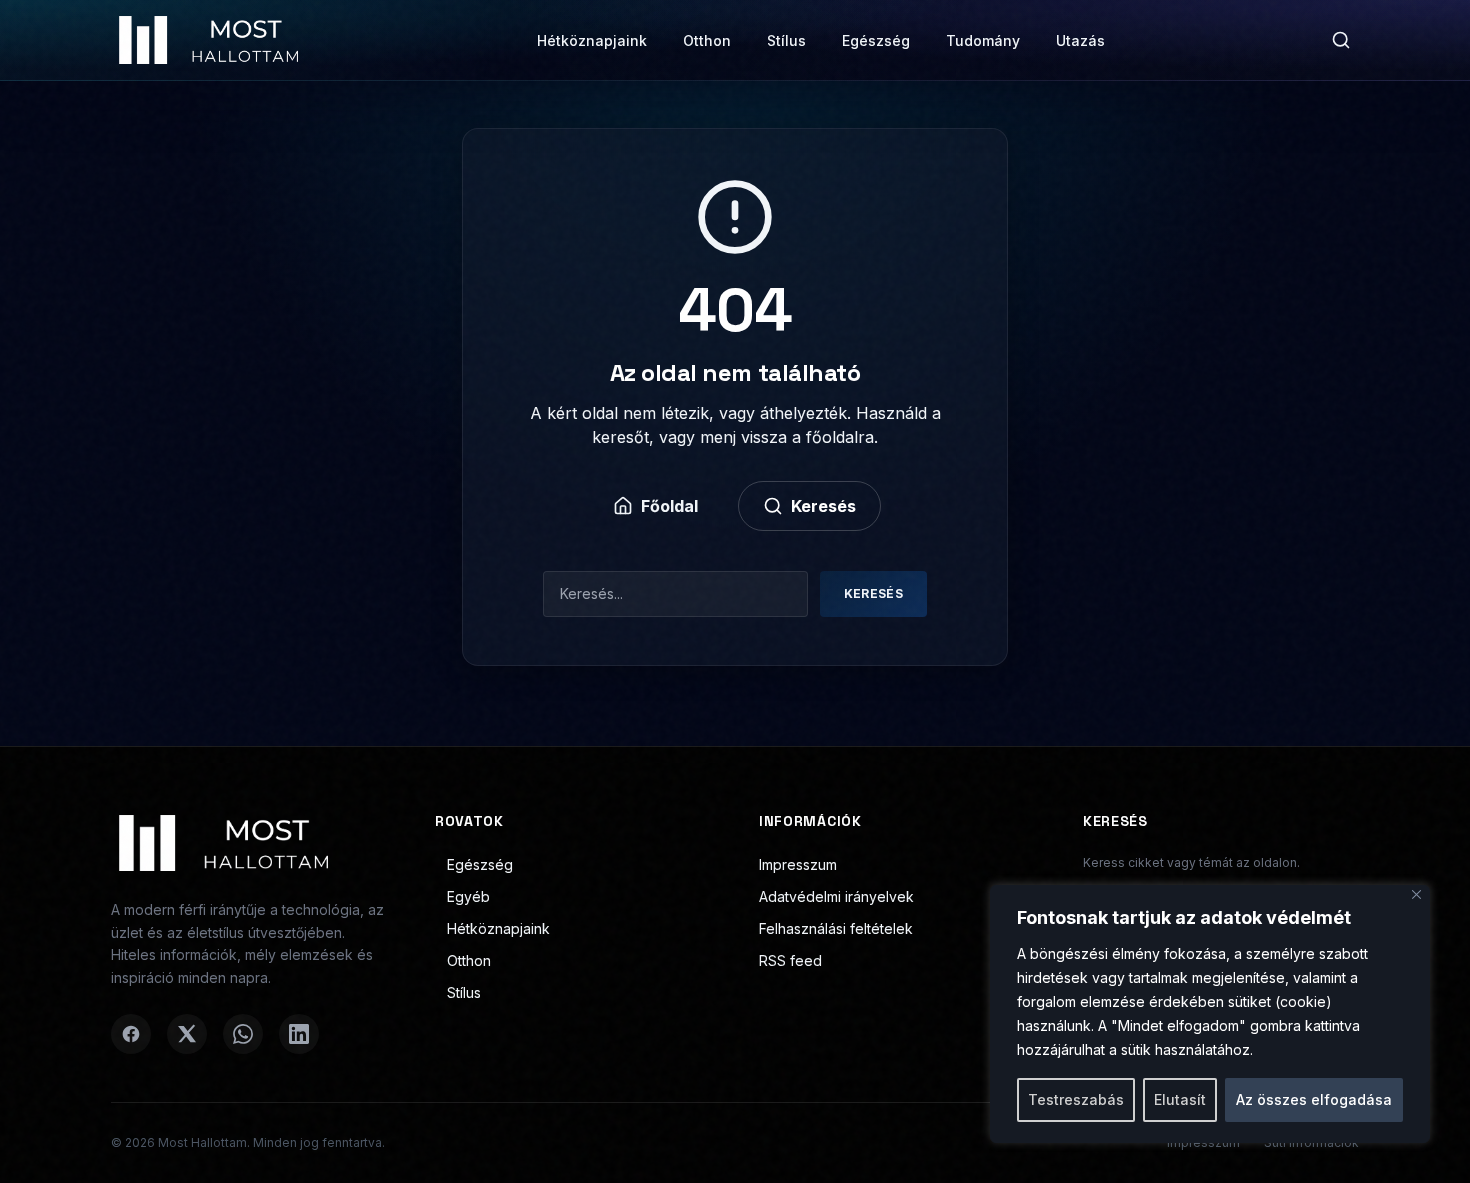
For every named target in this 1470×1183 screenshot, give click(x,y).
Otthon (707, 40)
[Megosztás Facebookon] (131, 1034)
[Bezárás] (1416, 894)
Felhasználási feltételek (836, 928)
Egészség (876, 40)
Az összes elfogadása (1314, 1099)
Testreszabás (1076, 1099)
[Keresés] (1341, 40)
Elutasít (1180, 1099)
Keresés (823, 506)
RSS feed (790, 960)
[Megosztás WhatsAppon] (243, 1034)
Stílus (786, 40)
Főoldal (669, 506)
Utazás (1080, 40)
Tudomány (983, 40)
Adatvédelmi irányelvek (836, 896)
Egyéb (468, 896)
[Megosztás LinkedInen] (299, 1034)
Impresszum (798, 864)
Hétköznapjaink (592, 40)
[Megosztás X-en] (187, 1034)
